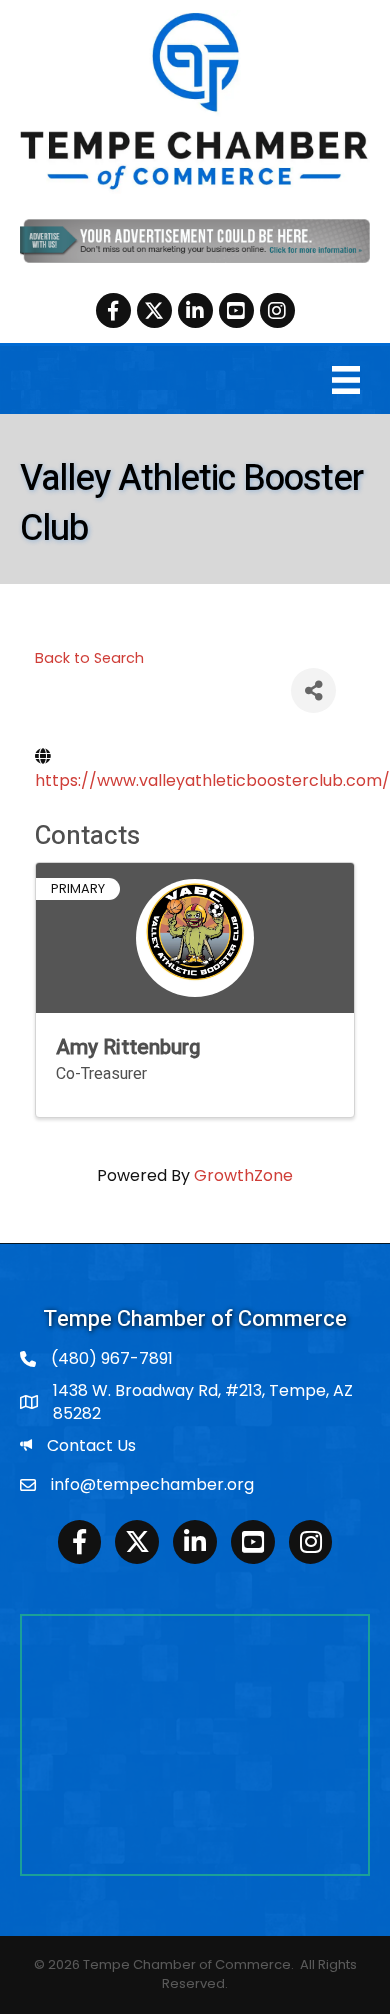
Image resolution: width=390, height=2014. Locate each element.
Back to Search (89, 658)
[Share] (313, 690)
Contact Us (91, 1445)
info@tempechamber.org (152, 1484)
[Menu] (346, 380)
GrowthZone (243, 1175)
